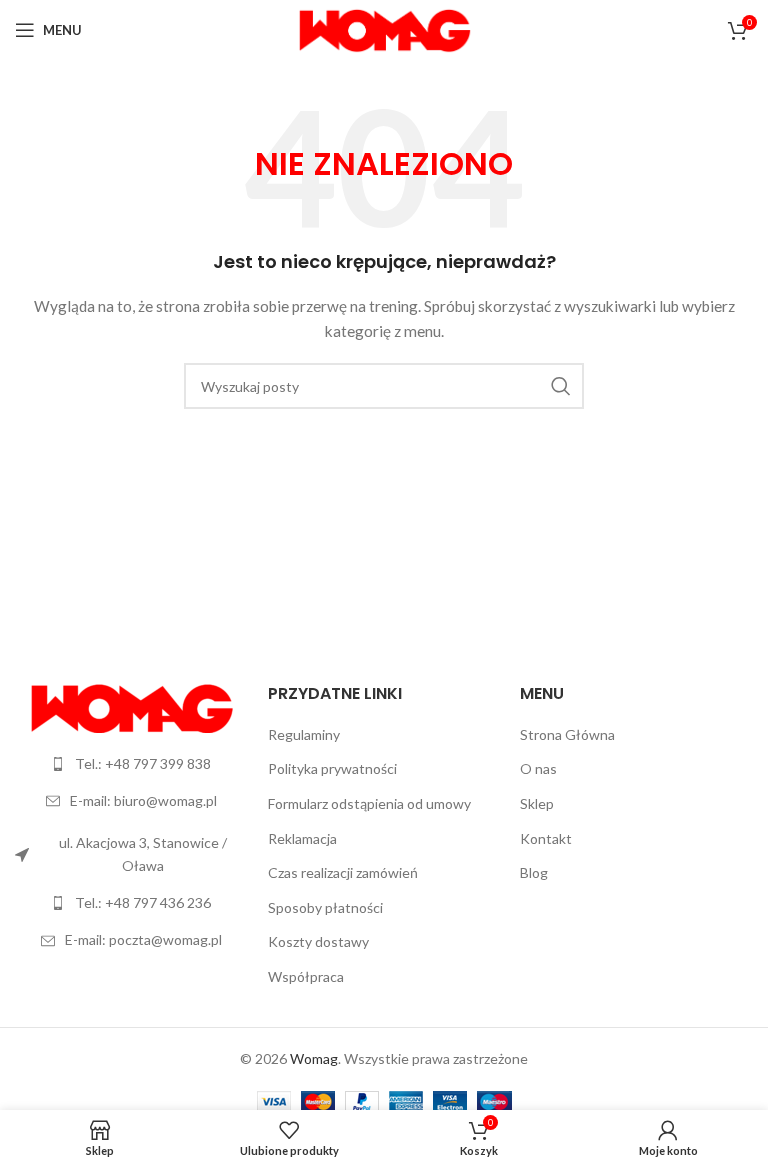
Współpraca (306, 976)
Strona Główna (567, 734)
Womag (314, 1058)
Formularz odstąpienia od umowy (369, 803)
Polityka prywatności (332, 768)
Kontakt (546, 838)
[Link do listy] (131, 764)
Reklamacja (302, 838)
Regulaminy (304, 734)
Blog (534, 872)
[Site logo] (384, 28)
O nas (538, 768)
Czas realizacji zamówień (343, 872)
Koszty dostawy (318, 941)
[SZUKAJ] (561, 386)
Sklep (537, 803)
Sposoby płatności (325, 907)
